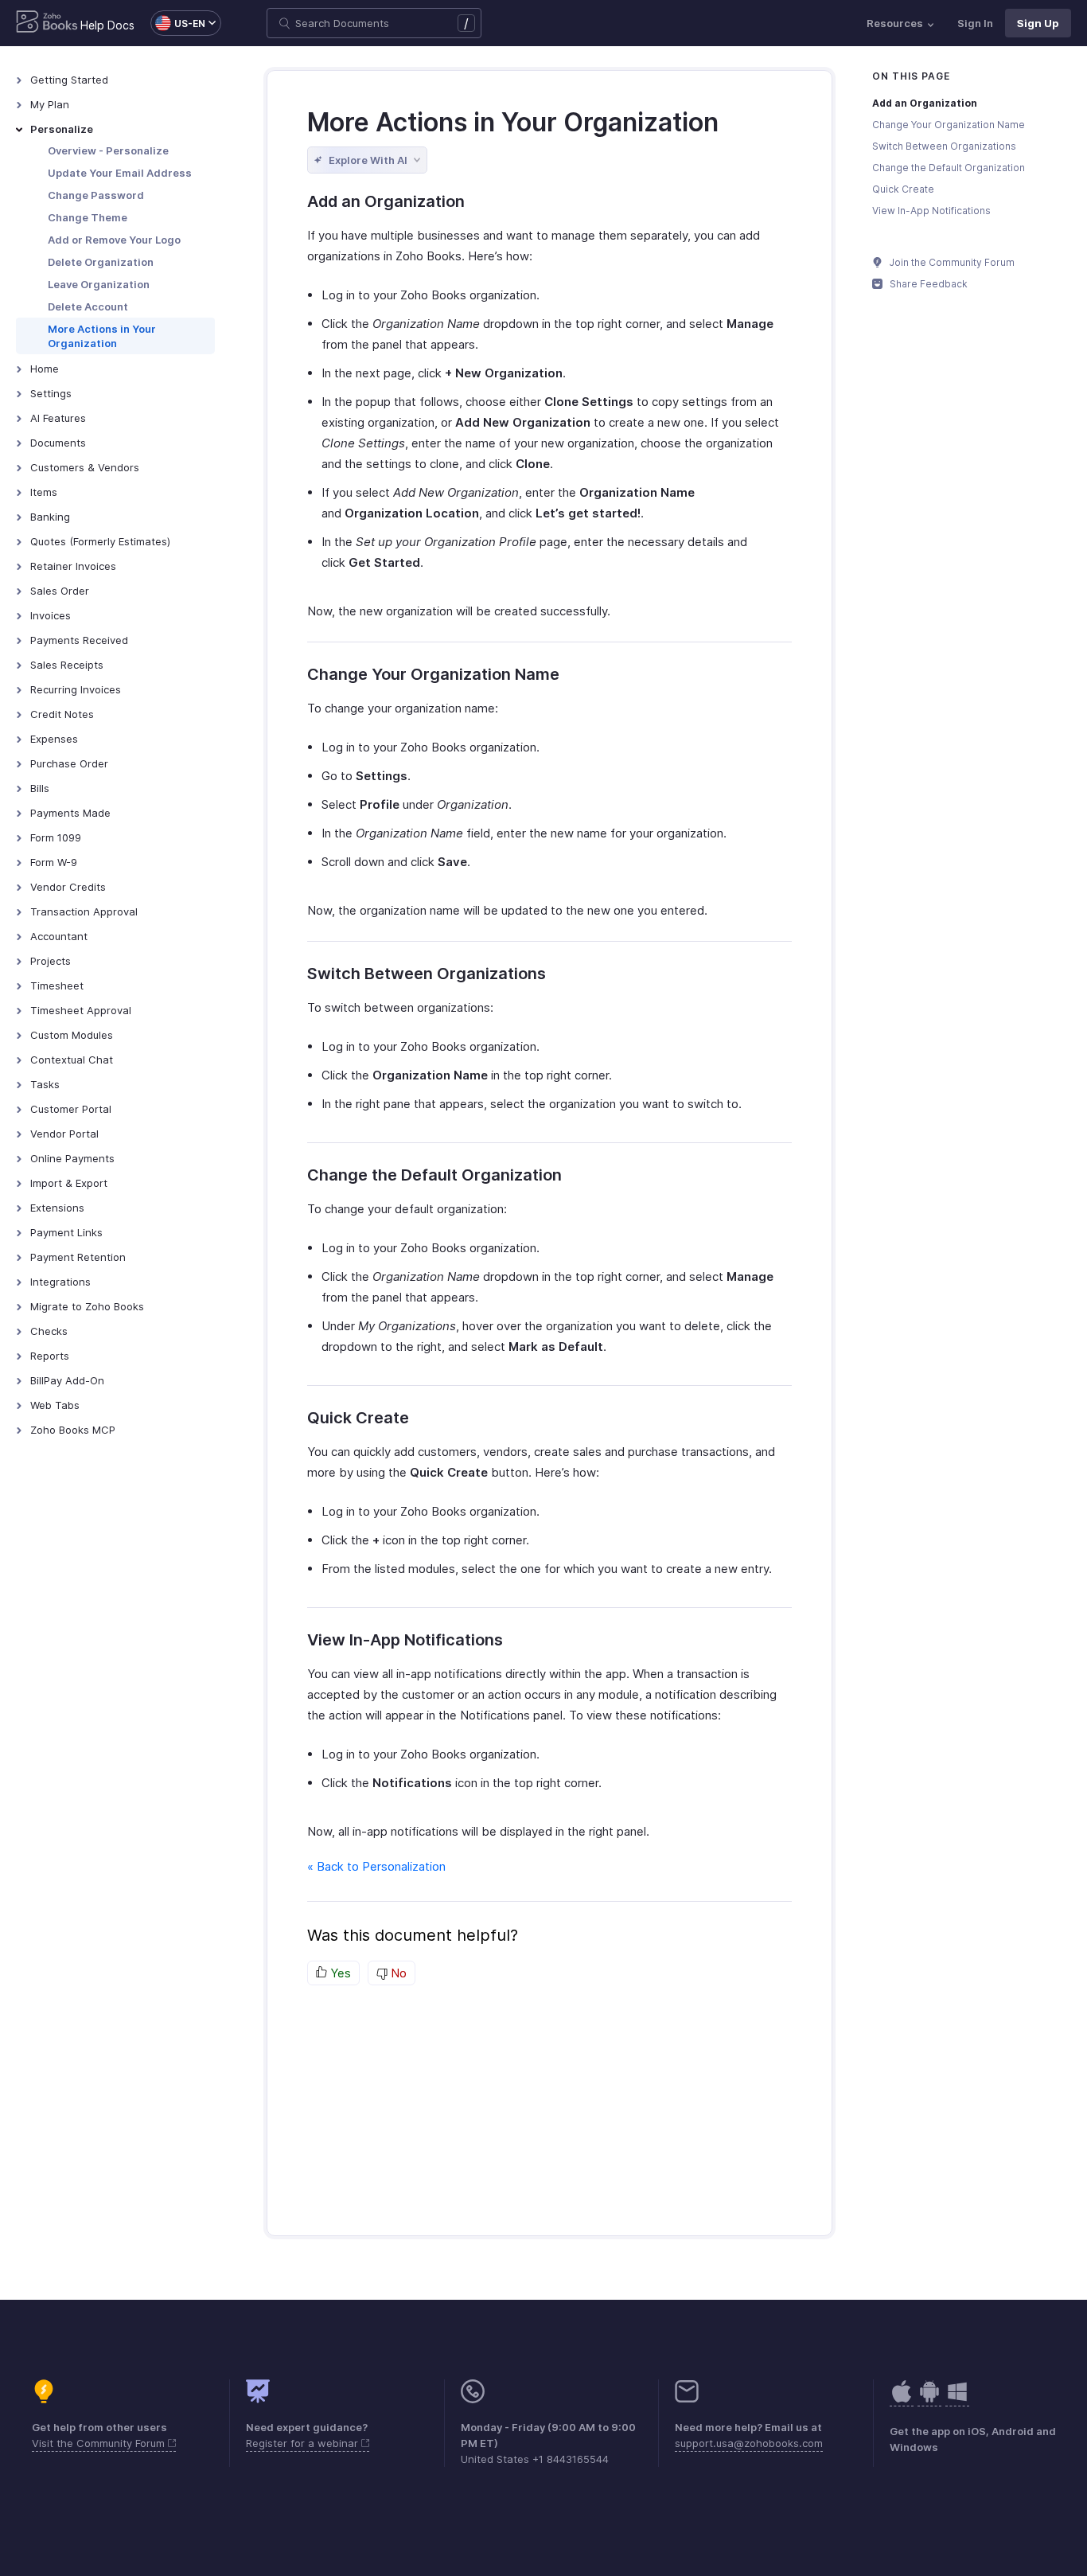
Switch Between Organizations (944, 146)
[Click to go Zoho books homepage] (47, 23)
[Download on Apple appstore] (929, 2400)
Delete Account (88, 306)
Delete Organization (101, 262)
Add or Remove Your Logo (114, 240)
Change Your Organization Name (949, 125)
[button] (178, 23)
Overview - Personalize (108, 150)
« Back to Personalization (376, 1866)
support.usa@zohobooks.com (749, 2443)
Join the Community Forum (951, 262)
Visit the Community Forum (100, 2443)
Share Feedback (927, 284)
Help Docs (107, 25)
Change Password (96, 195)
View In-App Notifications (931, 211)
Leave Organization (99, 284)
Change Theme (88, 217)
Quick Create (903, 189)
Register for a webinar (304, 2443)
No (397, 1973)
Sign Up (1038, 23)
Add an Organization (925, 103)
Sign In (975, 23)
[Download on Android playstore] (902, 2400)
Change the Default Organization (949, 168)
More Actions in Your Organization (102, 336)
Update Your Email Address (120, 173)
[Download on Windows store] (957, 2400)
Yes (339, 1973)
